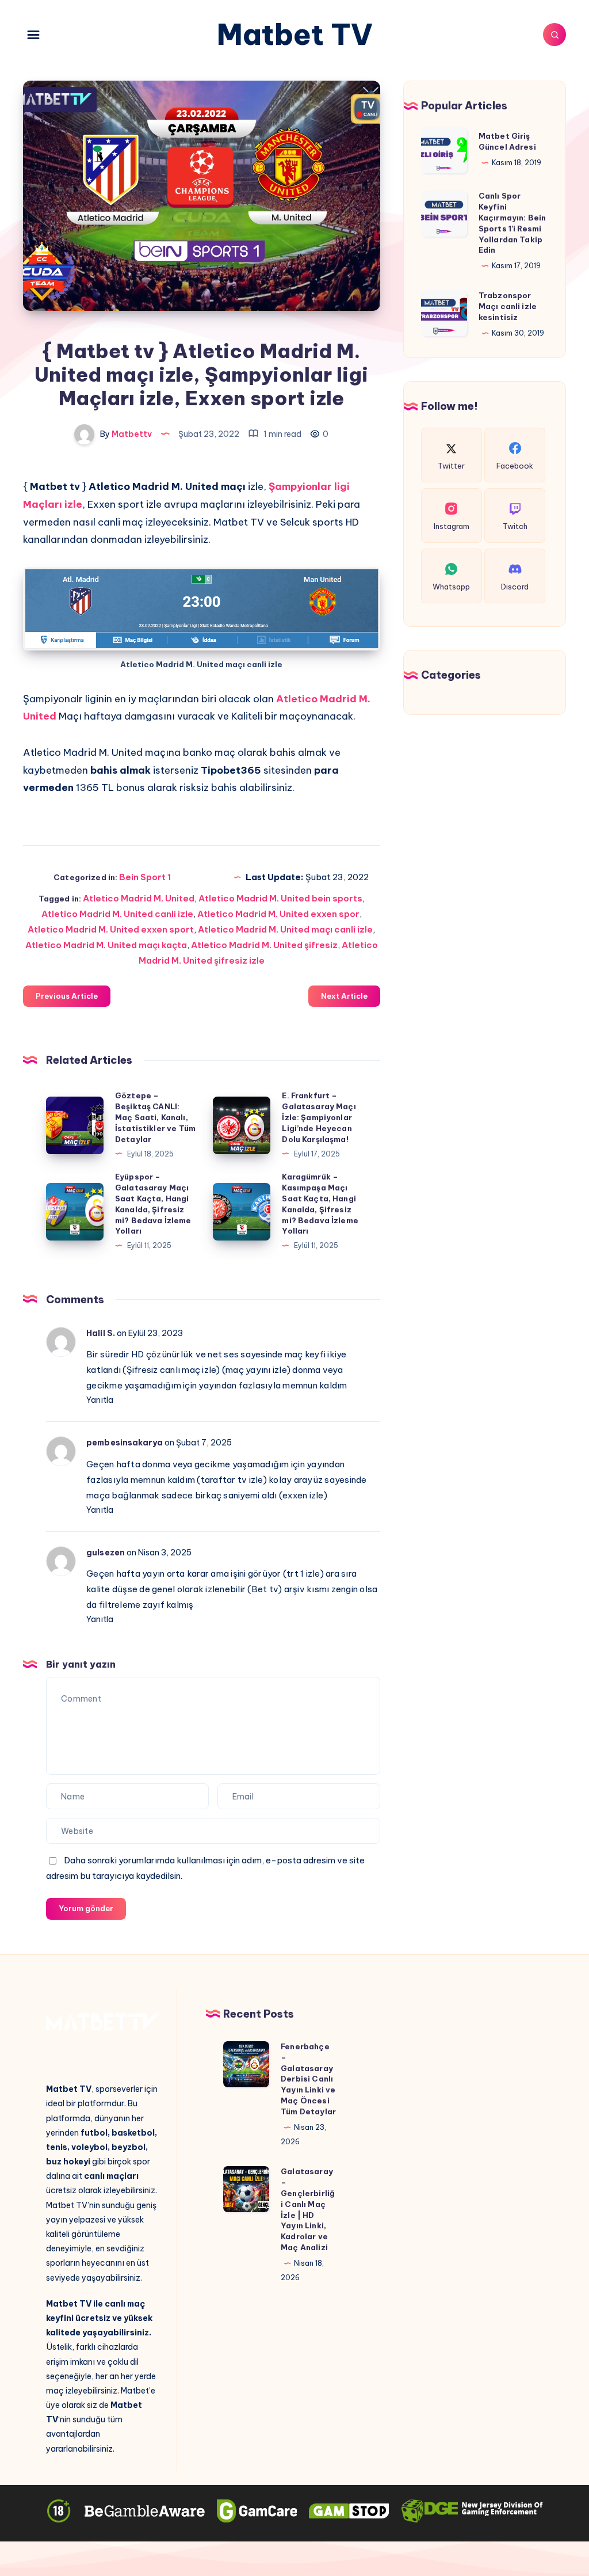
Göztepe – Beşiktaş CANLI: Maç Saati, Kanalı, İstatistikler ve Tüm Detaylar (155, 1117)
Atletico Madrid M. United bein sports (280, 898)
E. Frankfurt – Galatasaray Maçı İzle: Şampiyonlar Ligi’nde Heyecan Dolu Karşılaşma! (319, 1117)
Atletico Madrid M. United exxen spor (278, 914)
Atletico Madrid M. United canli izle (117, 914)
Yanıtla (100, 1400)
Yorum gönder (86, 1908)
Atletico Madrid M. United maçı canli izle (285, 929)
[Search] (554, 35)
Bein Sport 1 (145, 877)
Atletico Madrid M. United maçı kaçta (106, 945)
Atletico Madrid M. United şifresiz (264, 945)
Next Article (344, 996)
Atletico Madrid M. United (139, 898)
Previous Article (67, 996)
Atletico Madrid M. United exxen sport (111, 929)
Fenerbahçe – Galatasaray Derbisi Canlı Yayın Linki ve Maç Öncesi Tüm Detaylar (308, 2079)
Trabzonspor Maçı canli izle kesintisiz (508, 306)
